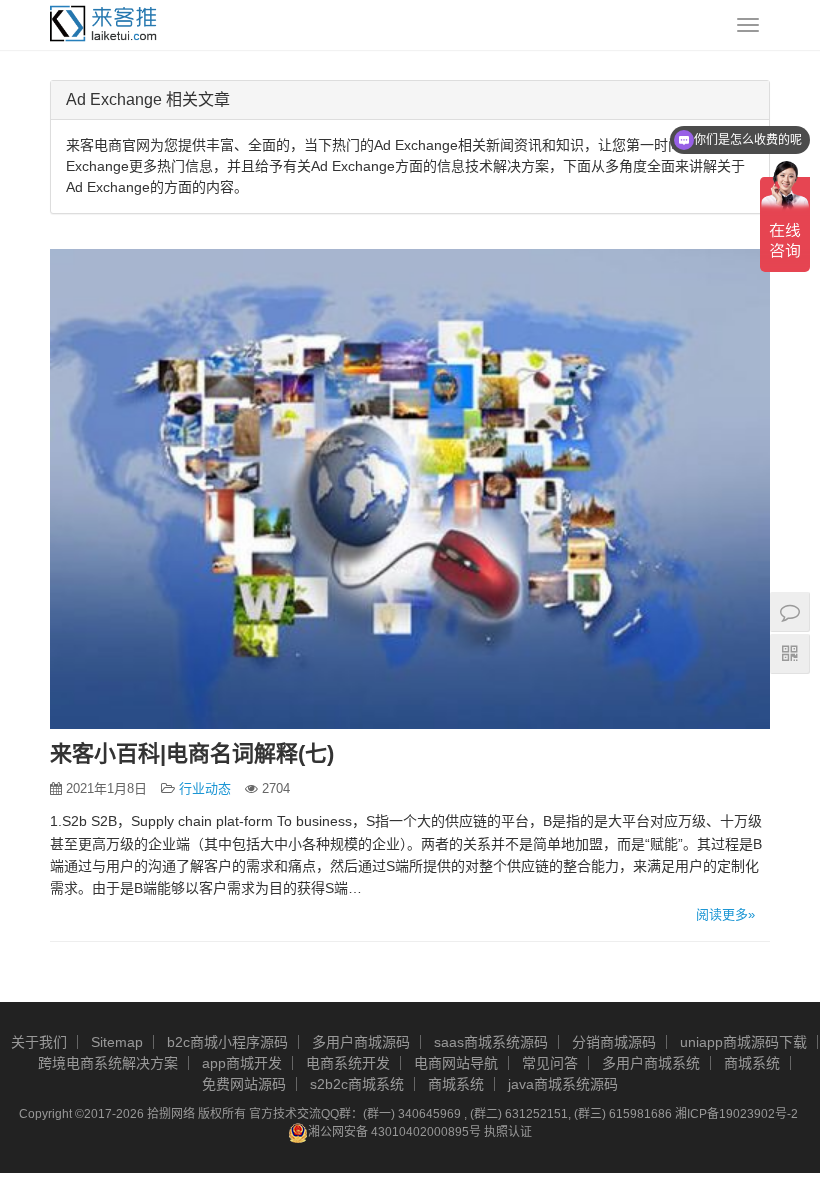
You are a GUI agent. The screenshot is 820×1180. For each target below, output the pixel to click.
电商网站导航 (456, 1063)
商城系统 (752, 1063)
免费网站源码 (244, 1084)
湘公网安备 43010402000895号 (394, 1132)
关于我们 (39, 1042)
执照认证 (508, 1132)
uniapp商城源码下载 (743, 1042)
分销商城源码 (614, 1042)
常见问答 (550, 1063)
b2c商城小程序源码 (227, 1042)
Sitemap (117, 1042)
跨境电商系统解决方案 (108, 1063)
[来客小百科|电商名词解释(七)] (410, 489)
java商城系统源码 (563, 1084)
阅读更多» (725, 914)
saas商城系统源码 (491, 1042)
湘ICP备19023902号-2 (736, 1114)
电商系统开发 (348, 1063)
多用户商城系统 (651, 1063)
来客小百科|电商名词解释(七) (192, 753)
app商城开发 (242, 1063)
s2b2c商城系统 (357, 1084)
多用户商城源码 (361, 1042)
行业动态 (205, 788)
